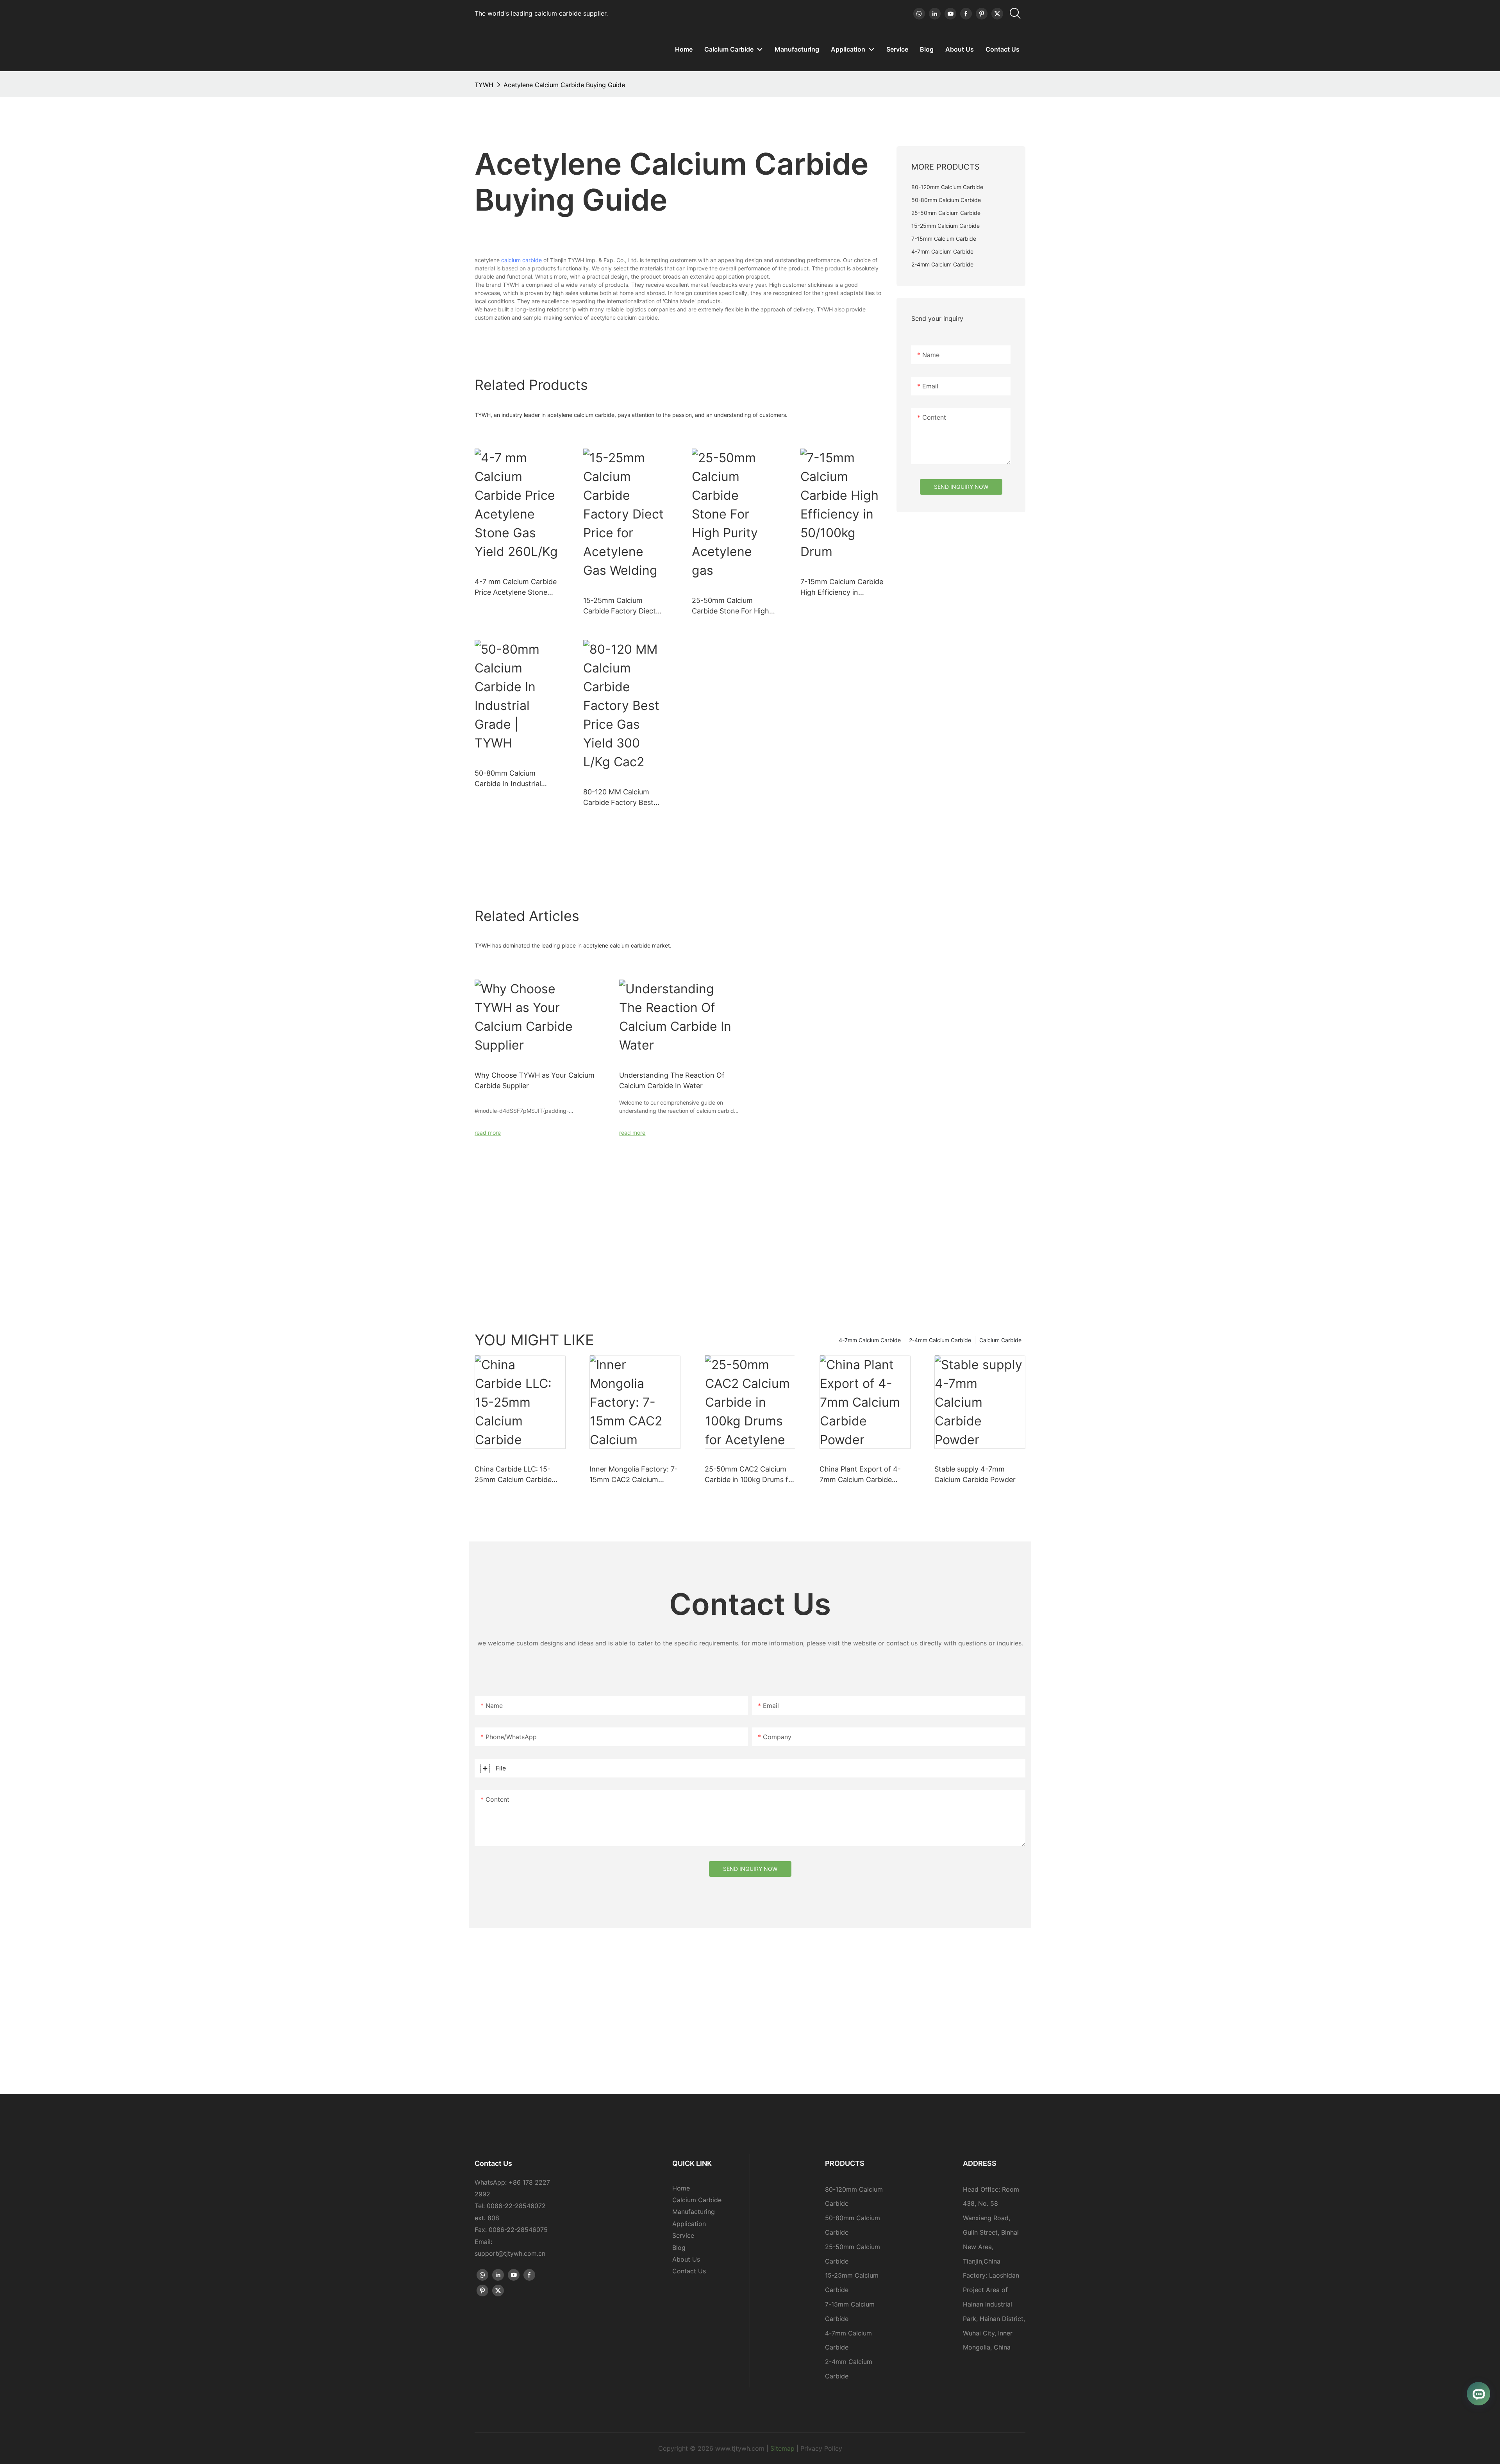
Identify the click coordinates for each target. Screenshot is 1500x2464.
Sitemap (782, 2448)
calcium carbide (521, 260)
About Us (686, 2259)
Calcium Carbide (1000, 1340)
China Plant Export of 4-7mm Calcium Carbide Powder (860, 1475)
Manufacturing (694, 2212)
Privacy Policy (821, 2448)
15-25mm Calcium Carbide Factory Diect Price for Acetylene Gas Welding (622, 606)
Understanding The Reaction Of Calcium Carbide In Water (672, 1080)
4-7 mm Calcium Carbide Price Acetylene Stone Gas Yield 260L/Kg (516, 587)
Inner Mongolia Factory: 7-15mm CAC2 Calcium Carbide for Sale (634, 1475)
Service (683, 2235)
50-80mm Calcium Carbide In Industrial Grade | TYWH (508, 779)
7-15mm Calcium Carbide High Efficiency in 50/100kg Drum (842, 587)
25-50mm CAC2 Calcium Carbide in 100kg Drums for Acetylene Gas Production (750, 1475)
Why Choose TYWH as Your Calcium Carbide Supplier (535, 1080)
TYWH (484, 85)
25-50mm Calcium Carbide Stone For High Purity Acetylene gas (730, 606)
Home (681, 2188)
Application (689, 2224)
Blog (679, 2248)
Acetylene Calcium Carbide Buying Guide (564, 85)
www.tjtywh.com (740, 2448)
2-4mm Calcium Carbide (940, 1340)
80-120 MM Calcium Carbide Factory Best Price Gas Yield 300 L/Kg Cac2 (623, 798)
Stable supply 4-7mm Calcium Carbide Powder (975, 1474)
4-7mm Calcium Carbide (870, 1340)
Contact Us (689, 2271)
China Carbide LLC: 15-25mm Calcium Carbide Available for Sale (513, 1475)
